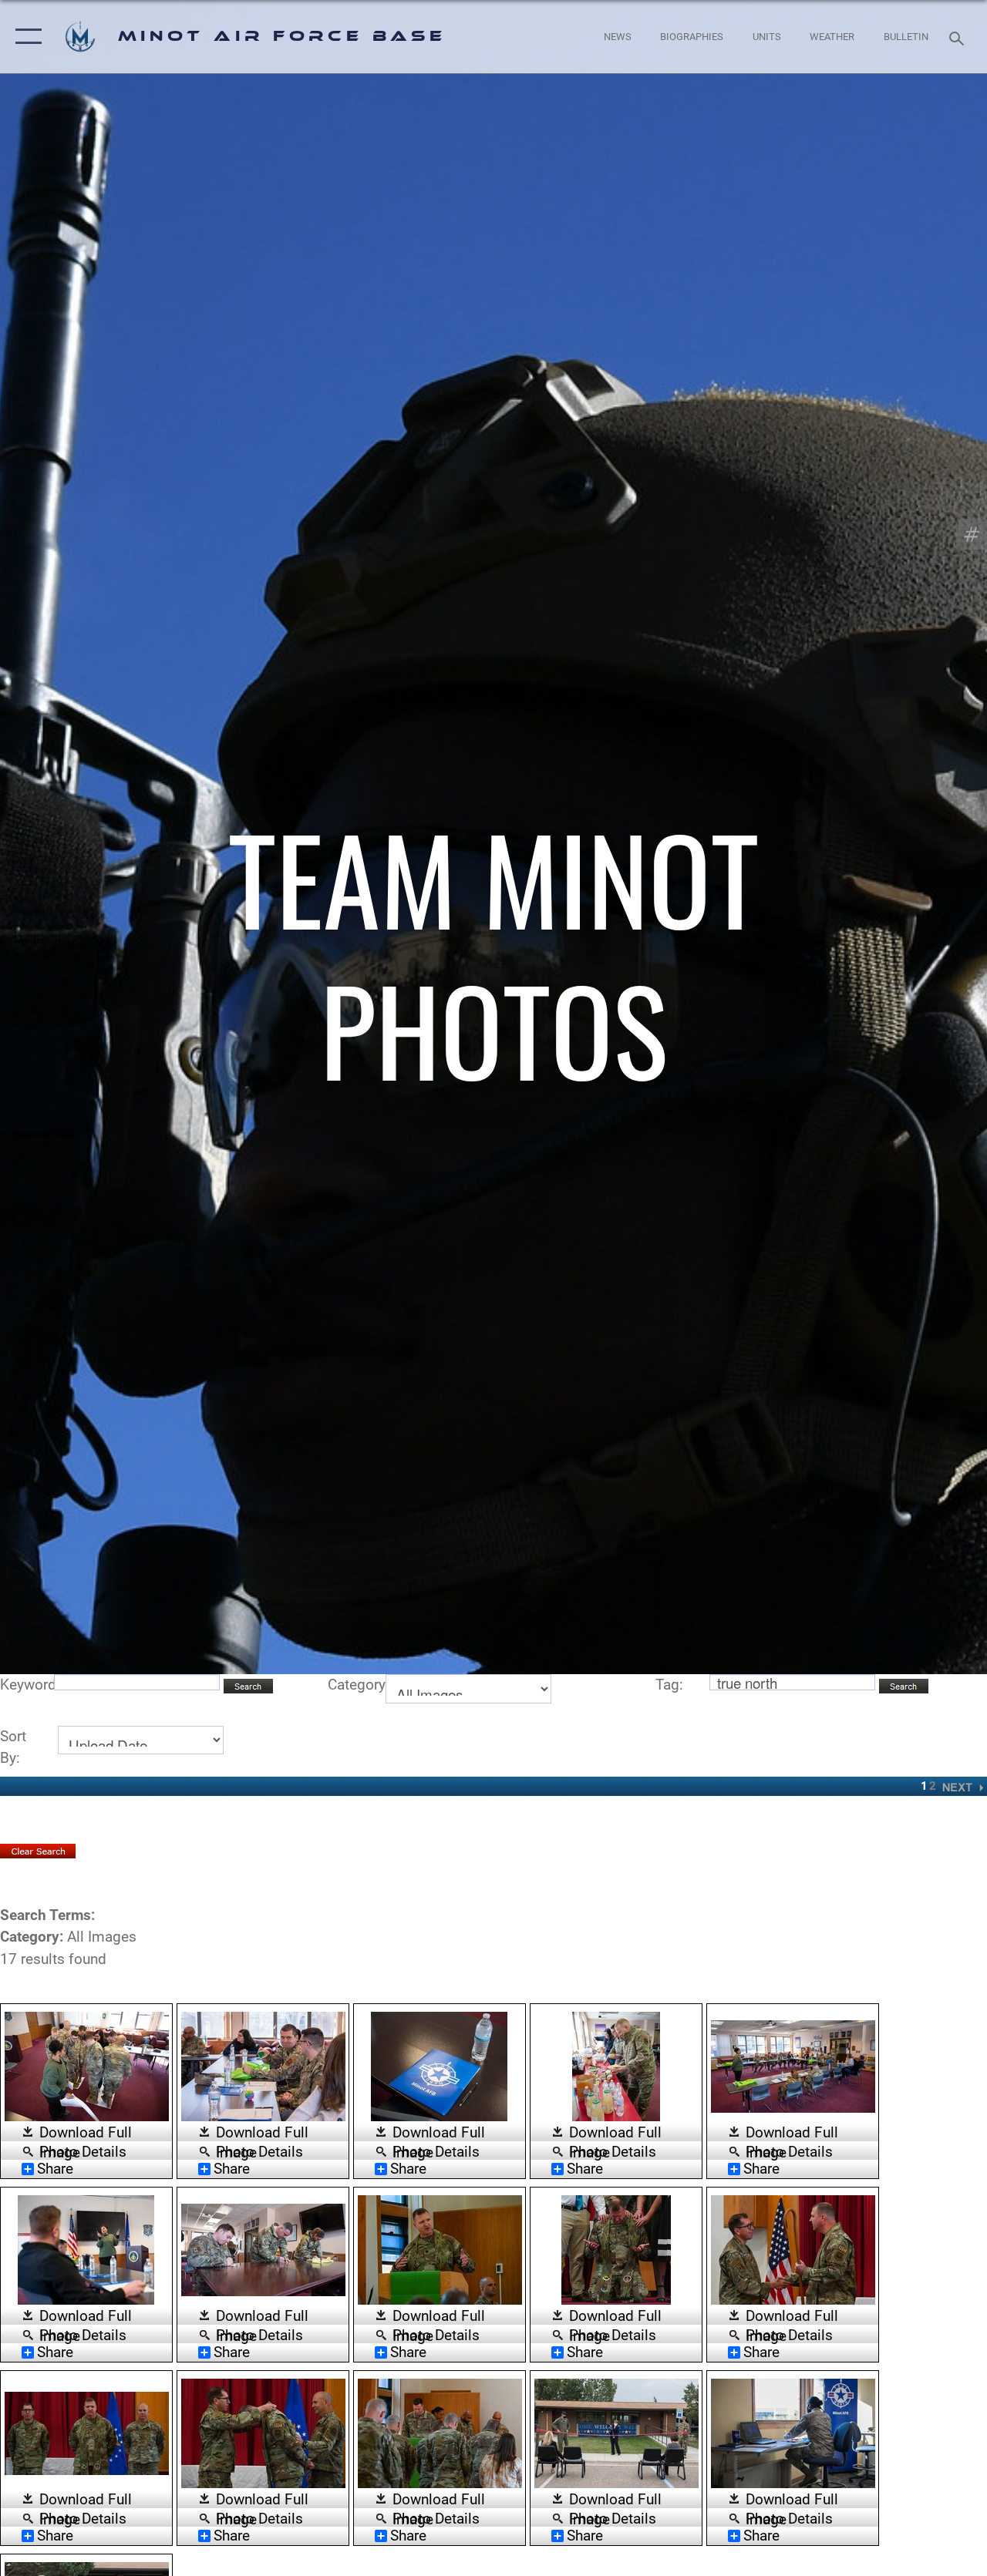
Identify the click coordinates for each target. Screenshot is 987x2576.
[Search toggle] (959, 37)
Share (55, 2169)
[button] (25, 37)
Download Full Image (86, 2134)
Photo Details (83, 2151)
